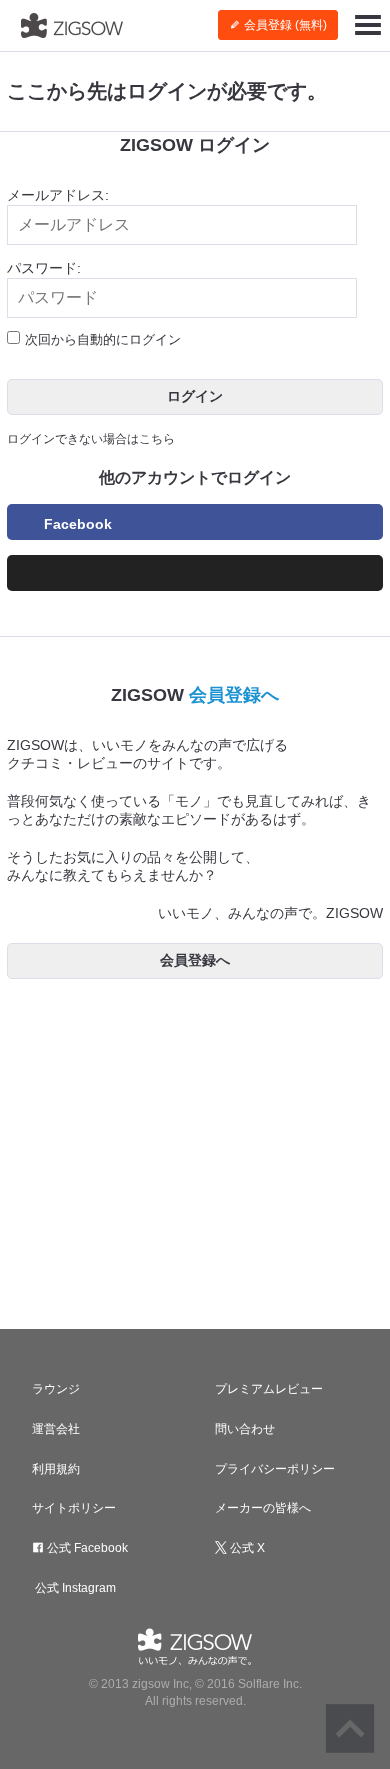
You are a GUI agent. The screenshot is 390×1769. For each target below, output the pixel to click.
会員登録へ (234, 695)
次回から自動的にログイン (103, 339)
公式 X (246, 1548)
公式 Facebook (86, 1548)
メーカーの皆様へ (263, 1508)
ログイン (195, 396)
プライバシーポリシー (275, 1469)
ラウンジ (56, 1389)
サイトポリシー (74, 1508)
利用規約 (56, 1469)
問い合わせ (245, 1429)
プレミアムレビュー (269, 1389)
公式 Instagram (74, 1588)
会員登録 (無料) (284, 25)
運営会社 (56, 1429)
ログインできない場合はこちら (91, 439)
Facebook (78, 524)
